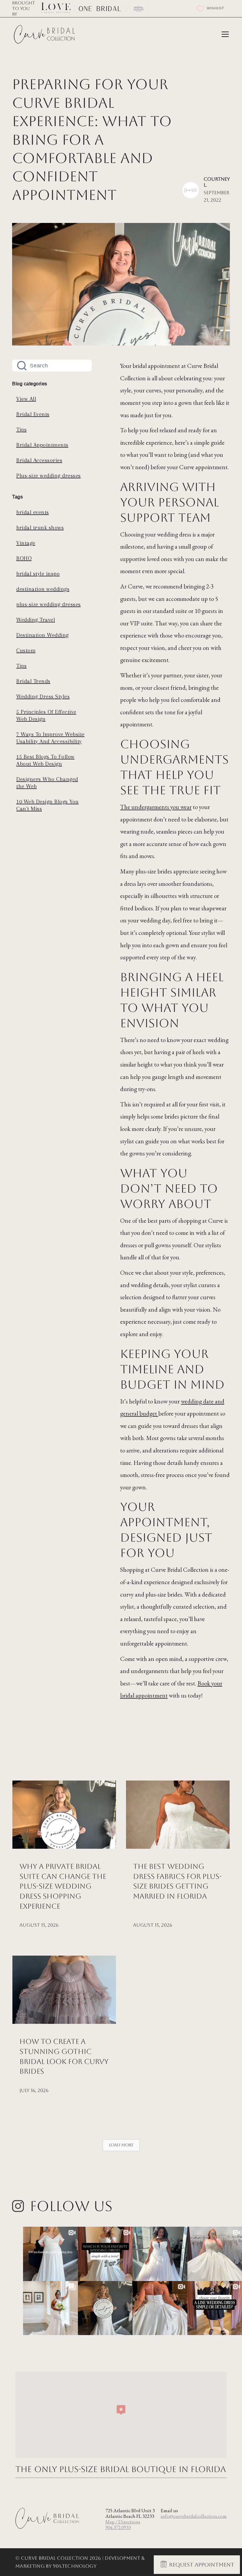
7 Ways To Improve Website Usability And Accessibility (50, 738)
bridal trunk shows (40, 528)
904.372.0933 (118, 2527)
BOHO (24, 558)
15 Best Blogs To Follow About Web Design (45, 760)
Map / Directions (123, 2522)
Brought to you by (24, 8)
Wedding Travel (36, 620)
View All (26, 399)
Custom (26, 650)
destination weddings (43, 589)
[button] (224, 34)
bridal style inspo (38, 574)
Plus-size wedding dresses (49, 476)
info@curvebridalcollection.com (194, 2516)
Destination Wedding (42, 635)
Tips (21, 430)
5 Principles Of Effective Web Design (46, 715)
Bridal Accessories (39, 460)
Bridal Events (33, 414)
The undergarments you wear (156, 807)
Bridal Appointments (42, 445)
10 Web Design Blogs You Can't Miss (48, 805)
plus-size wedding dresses (49, 604)
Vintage (26, 543)
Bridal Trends (33, 681)
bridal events (33, 512)
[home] (45, 35)
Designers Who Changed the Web (47, 783)
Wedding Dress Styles (43, 697)
